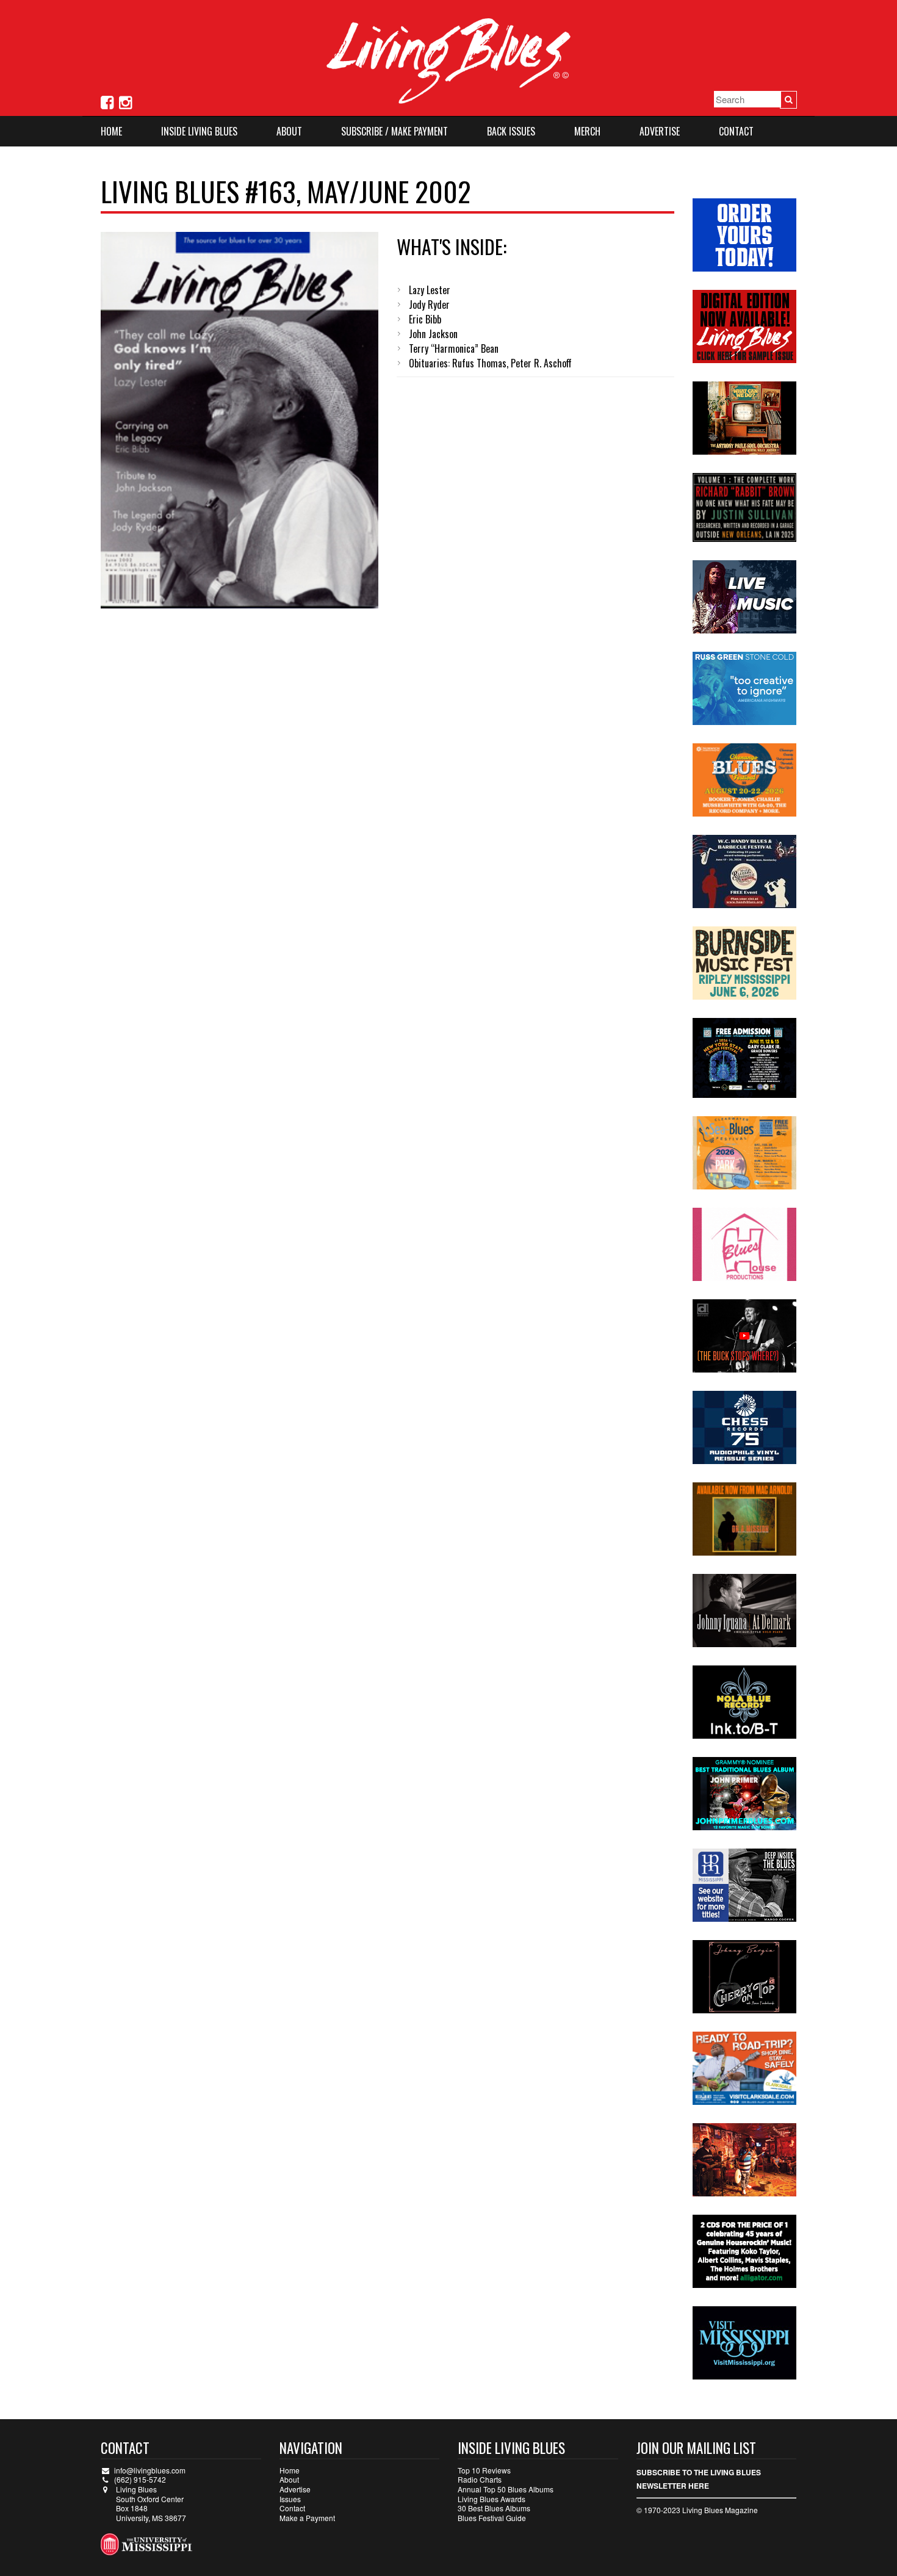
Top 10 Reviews (484, 2470)
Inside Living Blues (199, 131)
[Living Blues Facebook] (107, 101)
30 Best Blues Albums (494, 2508)
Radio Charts (480, 2479)
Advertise (660, 131)
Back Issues (511, 131)
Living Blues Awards (492, 2499)
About (289, 131)
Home (111, 131)
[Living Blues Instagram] (125, 101)
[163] (240, 420)
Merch (587, 131)
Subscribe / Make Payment (394, 131)
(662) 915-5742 (140, 2479)
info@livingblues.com (150, 2470)
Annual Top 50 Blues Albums (506, 2489)
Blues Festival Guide (492, 2518)
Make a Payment (307, 2518)
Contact (736, 131)
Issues (290, 2499)
